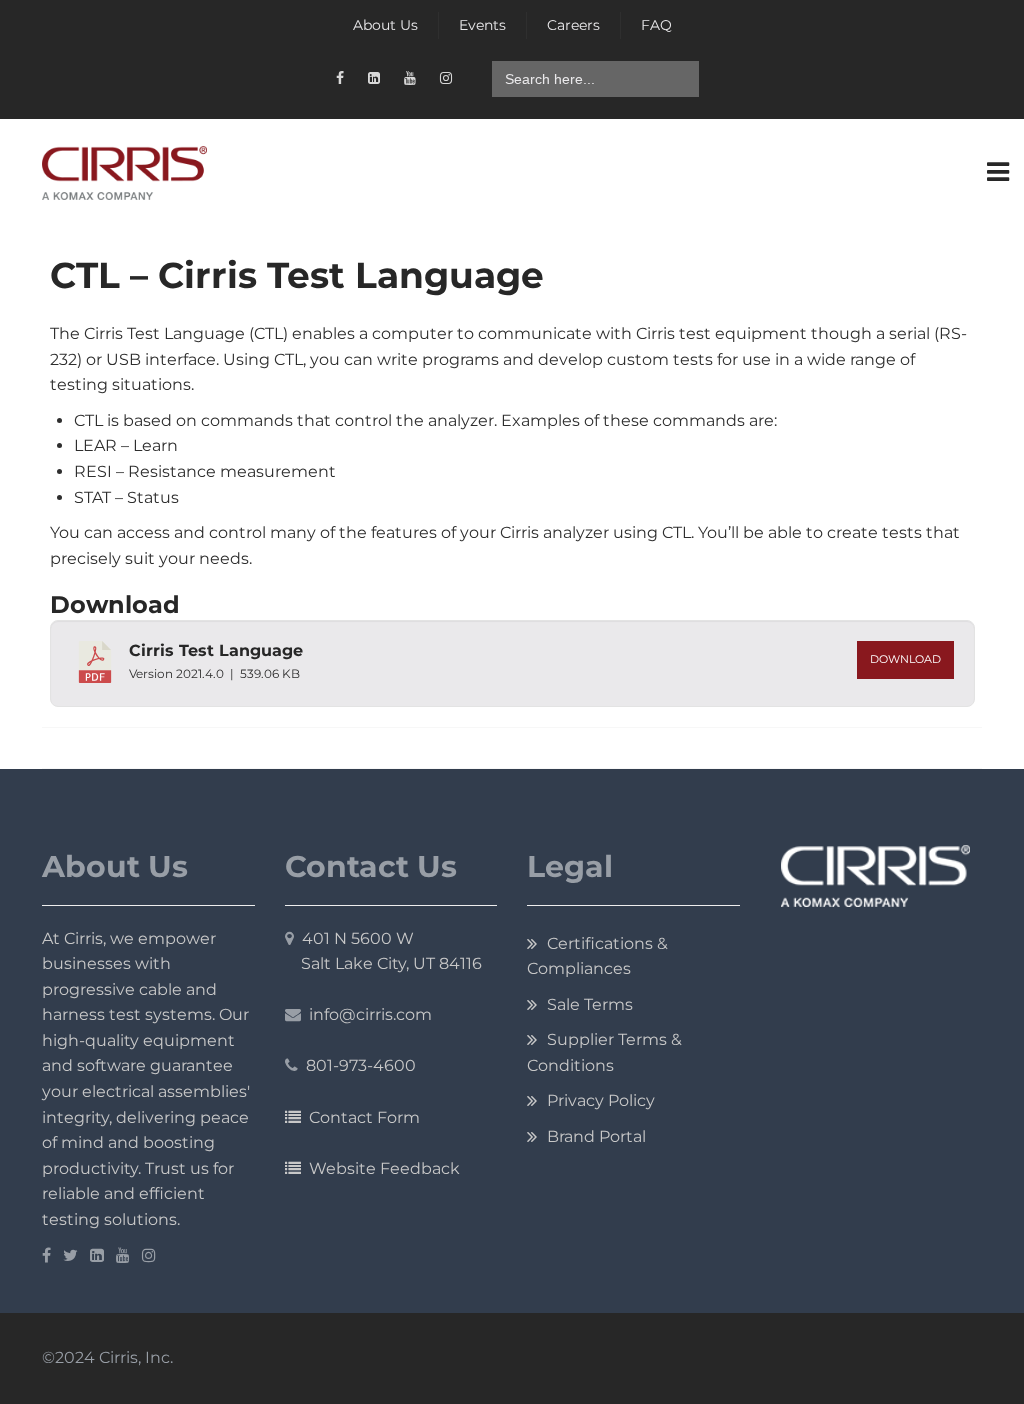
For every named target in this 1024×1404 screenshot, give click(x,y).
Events (482, 25)
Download (905, 659)
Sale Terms (590, 1004)
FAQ (656, 25)
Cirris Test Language (216, 650)
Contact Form (360, 1117)
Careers (573, 25)
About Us (385, 25)
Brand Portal (596, 1136)
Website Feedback (380, 1168)
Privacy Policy (601, 1100)
